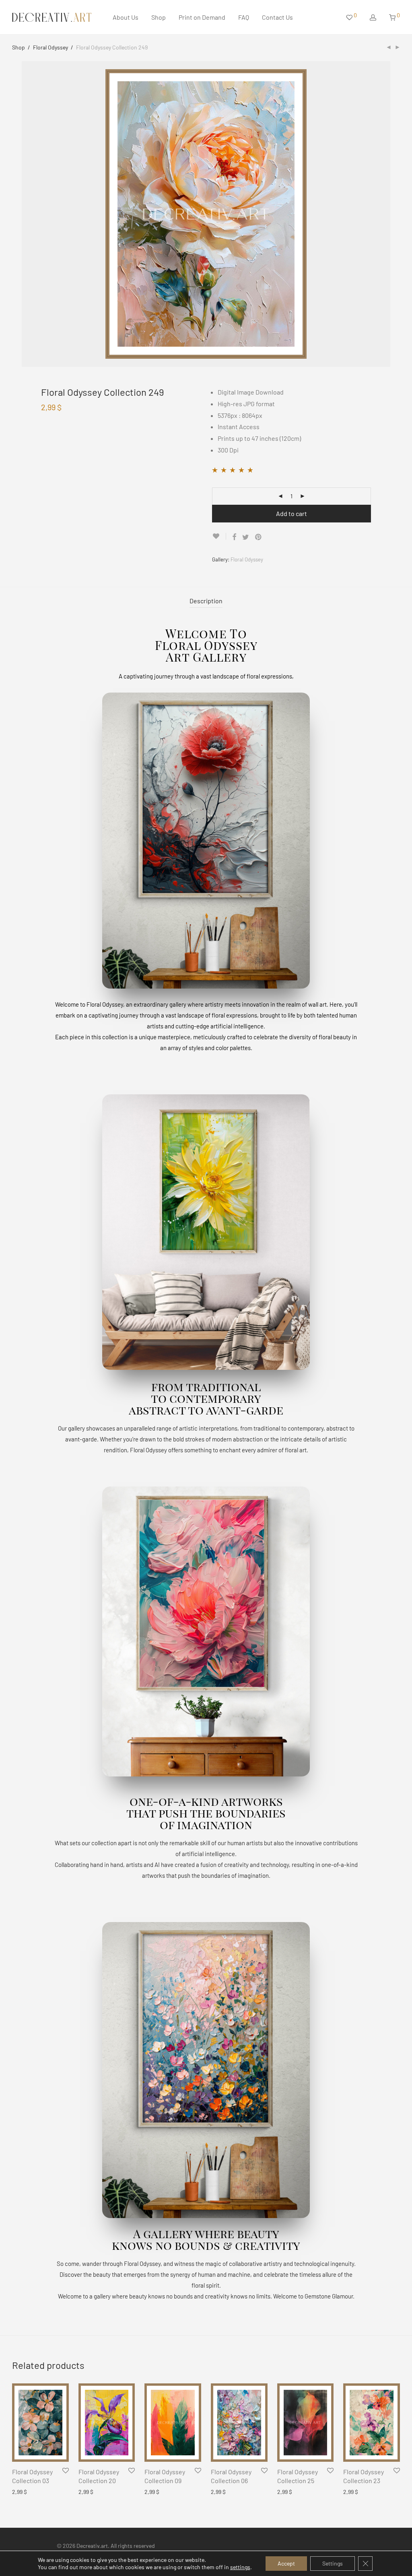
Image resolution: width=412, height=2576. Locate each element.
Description (206, 601)
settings (240, 2567)
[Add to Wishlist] (219, 536)
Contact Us (277, 17)
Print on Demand (202, 17)
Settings (333, 2563)
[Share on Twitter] (246, 537)
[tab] (206, 601)
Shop (159, 17)
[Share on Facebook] (234, 537)
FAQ (244, 17)
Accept (286, 2563)
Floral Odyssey (50, 47)
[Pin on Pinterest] (259, 537)
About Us (126, 17)
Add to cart (291, 513)
